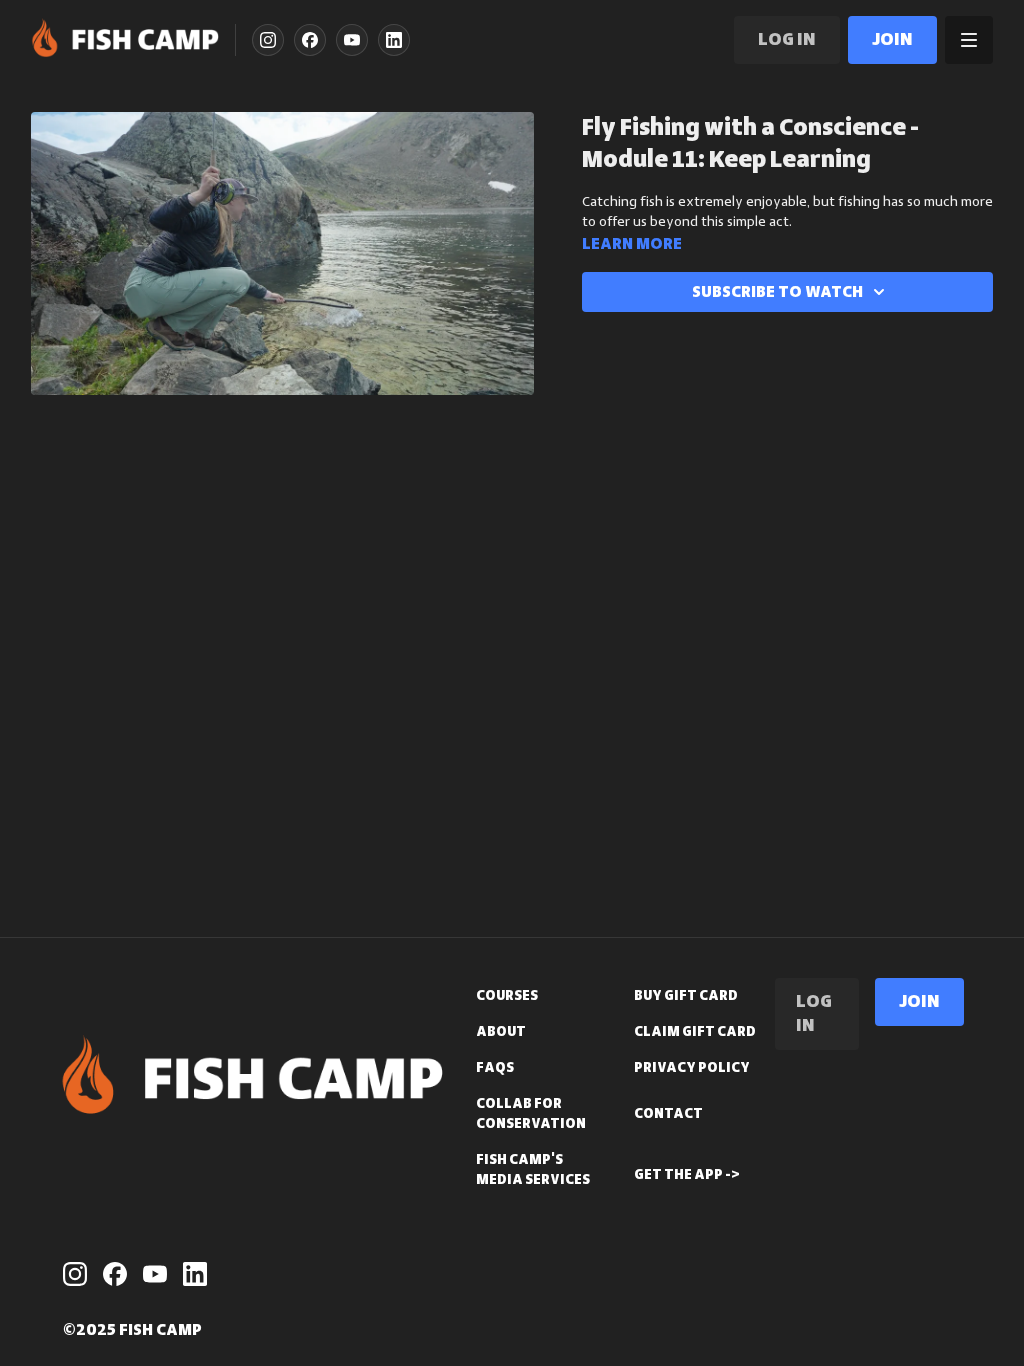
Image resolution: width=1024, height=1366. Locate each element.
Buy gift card (686, 996)
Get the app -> (687, 1175)
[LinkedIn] (394, 40)
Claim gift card (695, 1032)
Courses (507, 996)
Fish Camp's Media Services (533, 1170)
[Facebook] (310, 40)
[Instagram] (268, 40)
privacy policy (692, 1068)
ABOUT (501, 1032)
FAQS (495, 1068)
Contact (668, 1114)
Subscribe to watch (777, 292)
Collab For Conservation (531, 1114)
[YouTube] (352, 40)
